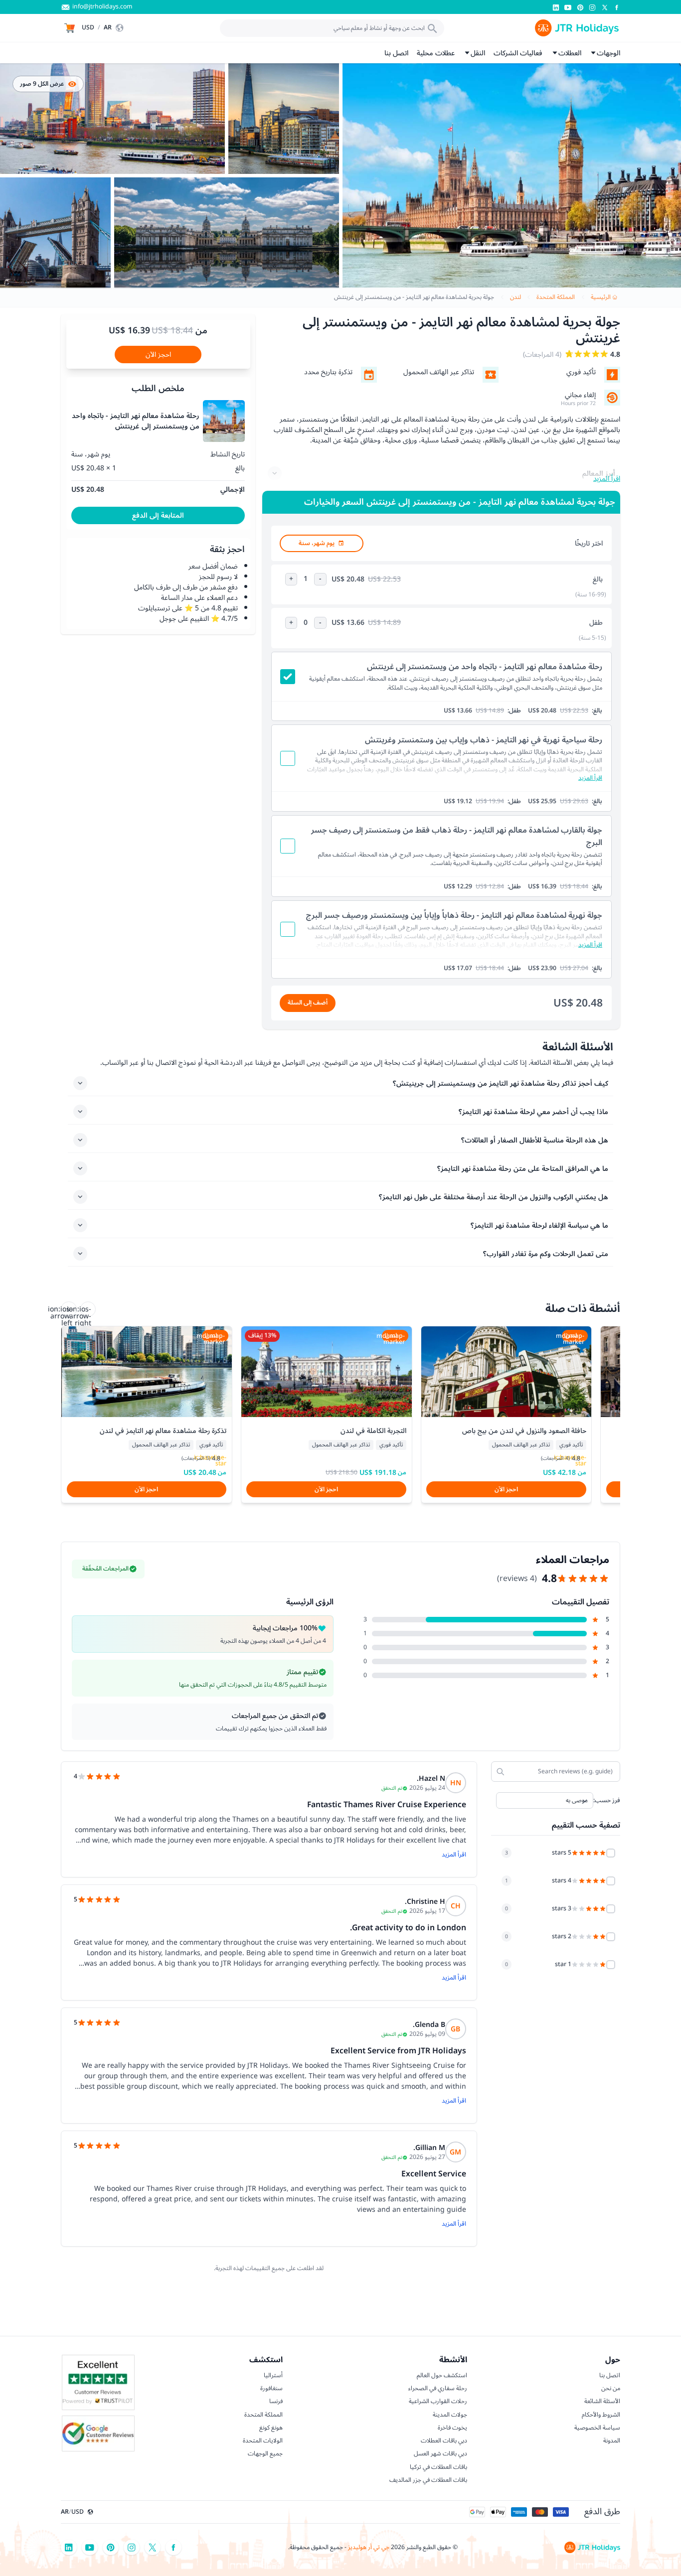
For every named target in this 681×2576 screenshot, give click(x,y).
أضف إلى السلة (308, 1002)
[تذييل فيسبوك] (173, 2547)
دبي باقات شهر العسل (440, 2453)
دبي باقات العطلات (444, 2440)
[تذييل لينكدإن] (69, 2547)
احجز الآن (158, 355)
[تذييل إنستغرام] (132, 2547)
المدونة (612, 2440)
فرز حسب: (607, 1801)
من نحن (611, 2388)
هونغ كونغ (271, 2428)
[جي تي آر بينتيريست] (580, 7)
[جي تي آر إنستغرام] (592, 7)
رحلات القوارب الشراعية (438, 2401)
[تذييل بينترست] (111, 2547)
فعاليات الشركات (518, 53)
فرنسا (276, 2401)
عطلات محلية (436, 53)
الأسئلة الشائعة (602, 2401)
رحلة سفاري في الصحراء (438, 2388)
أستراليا (273, 2375)
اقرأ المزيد (454, 1855)
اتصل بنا (396, 53)
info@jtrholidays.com (102, 7)
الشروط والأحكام (601, 2415)
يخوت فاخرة (452, 2428)
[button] (104, 28)
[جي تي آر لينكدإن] (556, 7)
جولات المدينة (450, 2415)
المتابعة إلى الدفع (158, 515)
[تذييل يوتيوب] (90, 2547)
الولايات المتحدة (263, 2440)
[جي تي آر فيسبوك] (617, 7)
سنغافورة (271, 2388)
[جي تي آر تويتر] (605, 7)
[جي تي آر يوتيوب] (568, 7)
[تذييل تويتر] (153, 2547)
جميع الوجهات (265, 2453)
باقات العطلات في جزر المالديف (428, 2480)
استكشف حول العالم (442, 2375)
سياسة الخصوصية (597, 2428)
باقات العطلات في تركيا (438, 2467)
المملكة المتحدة (263, 2415)
